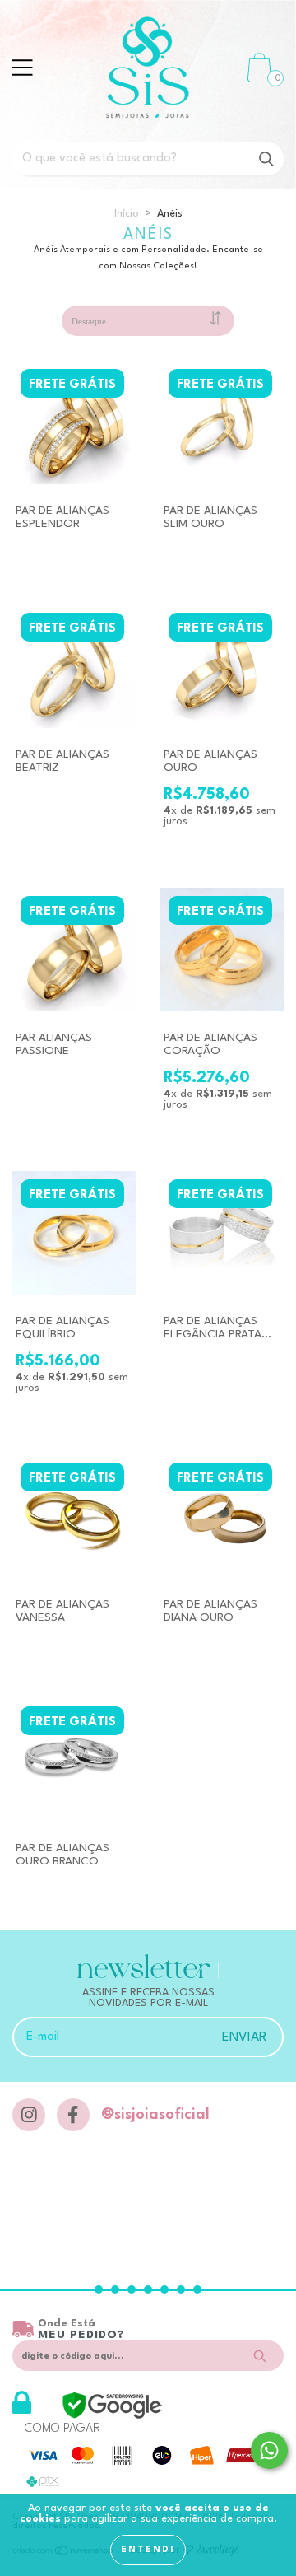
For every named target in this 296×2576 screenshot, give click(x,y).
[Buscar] (266, 159)
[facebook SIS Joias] (73, 2115)
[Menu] (23, 68)
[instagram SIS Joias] (29, 2115)
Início (127, 214)
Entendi (148, 2550)
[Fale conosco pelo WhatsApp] (269, 2450)
